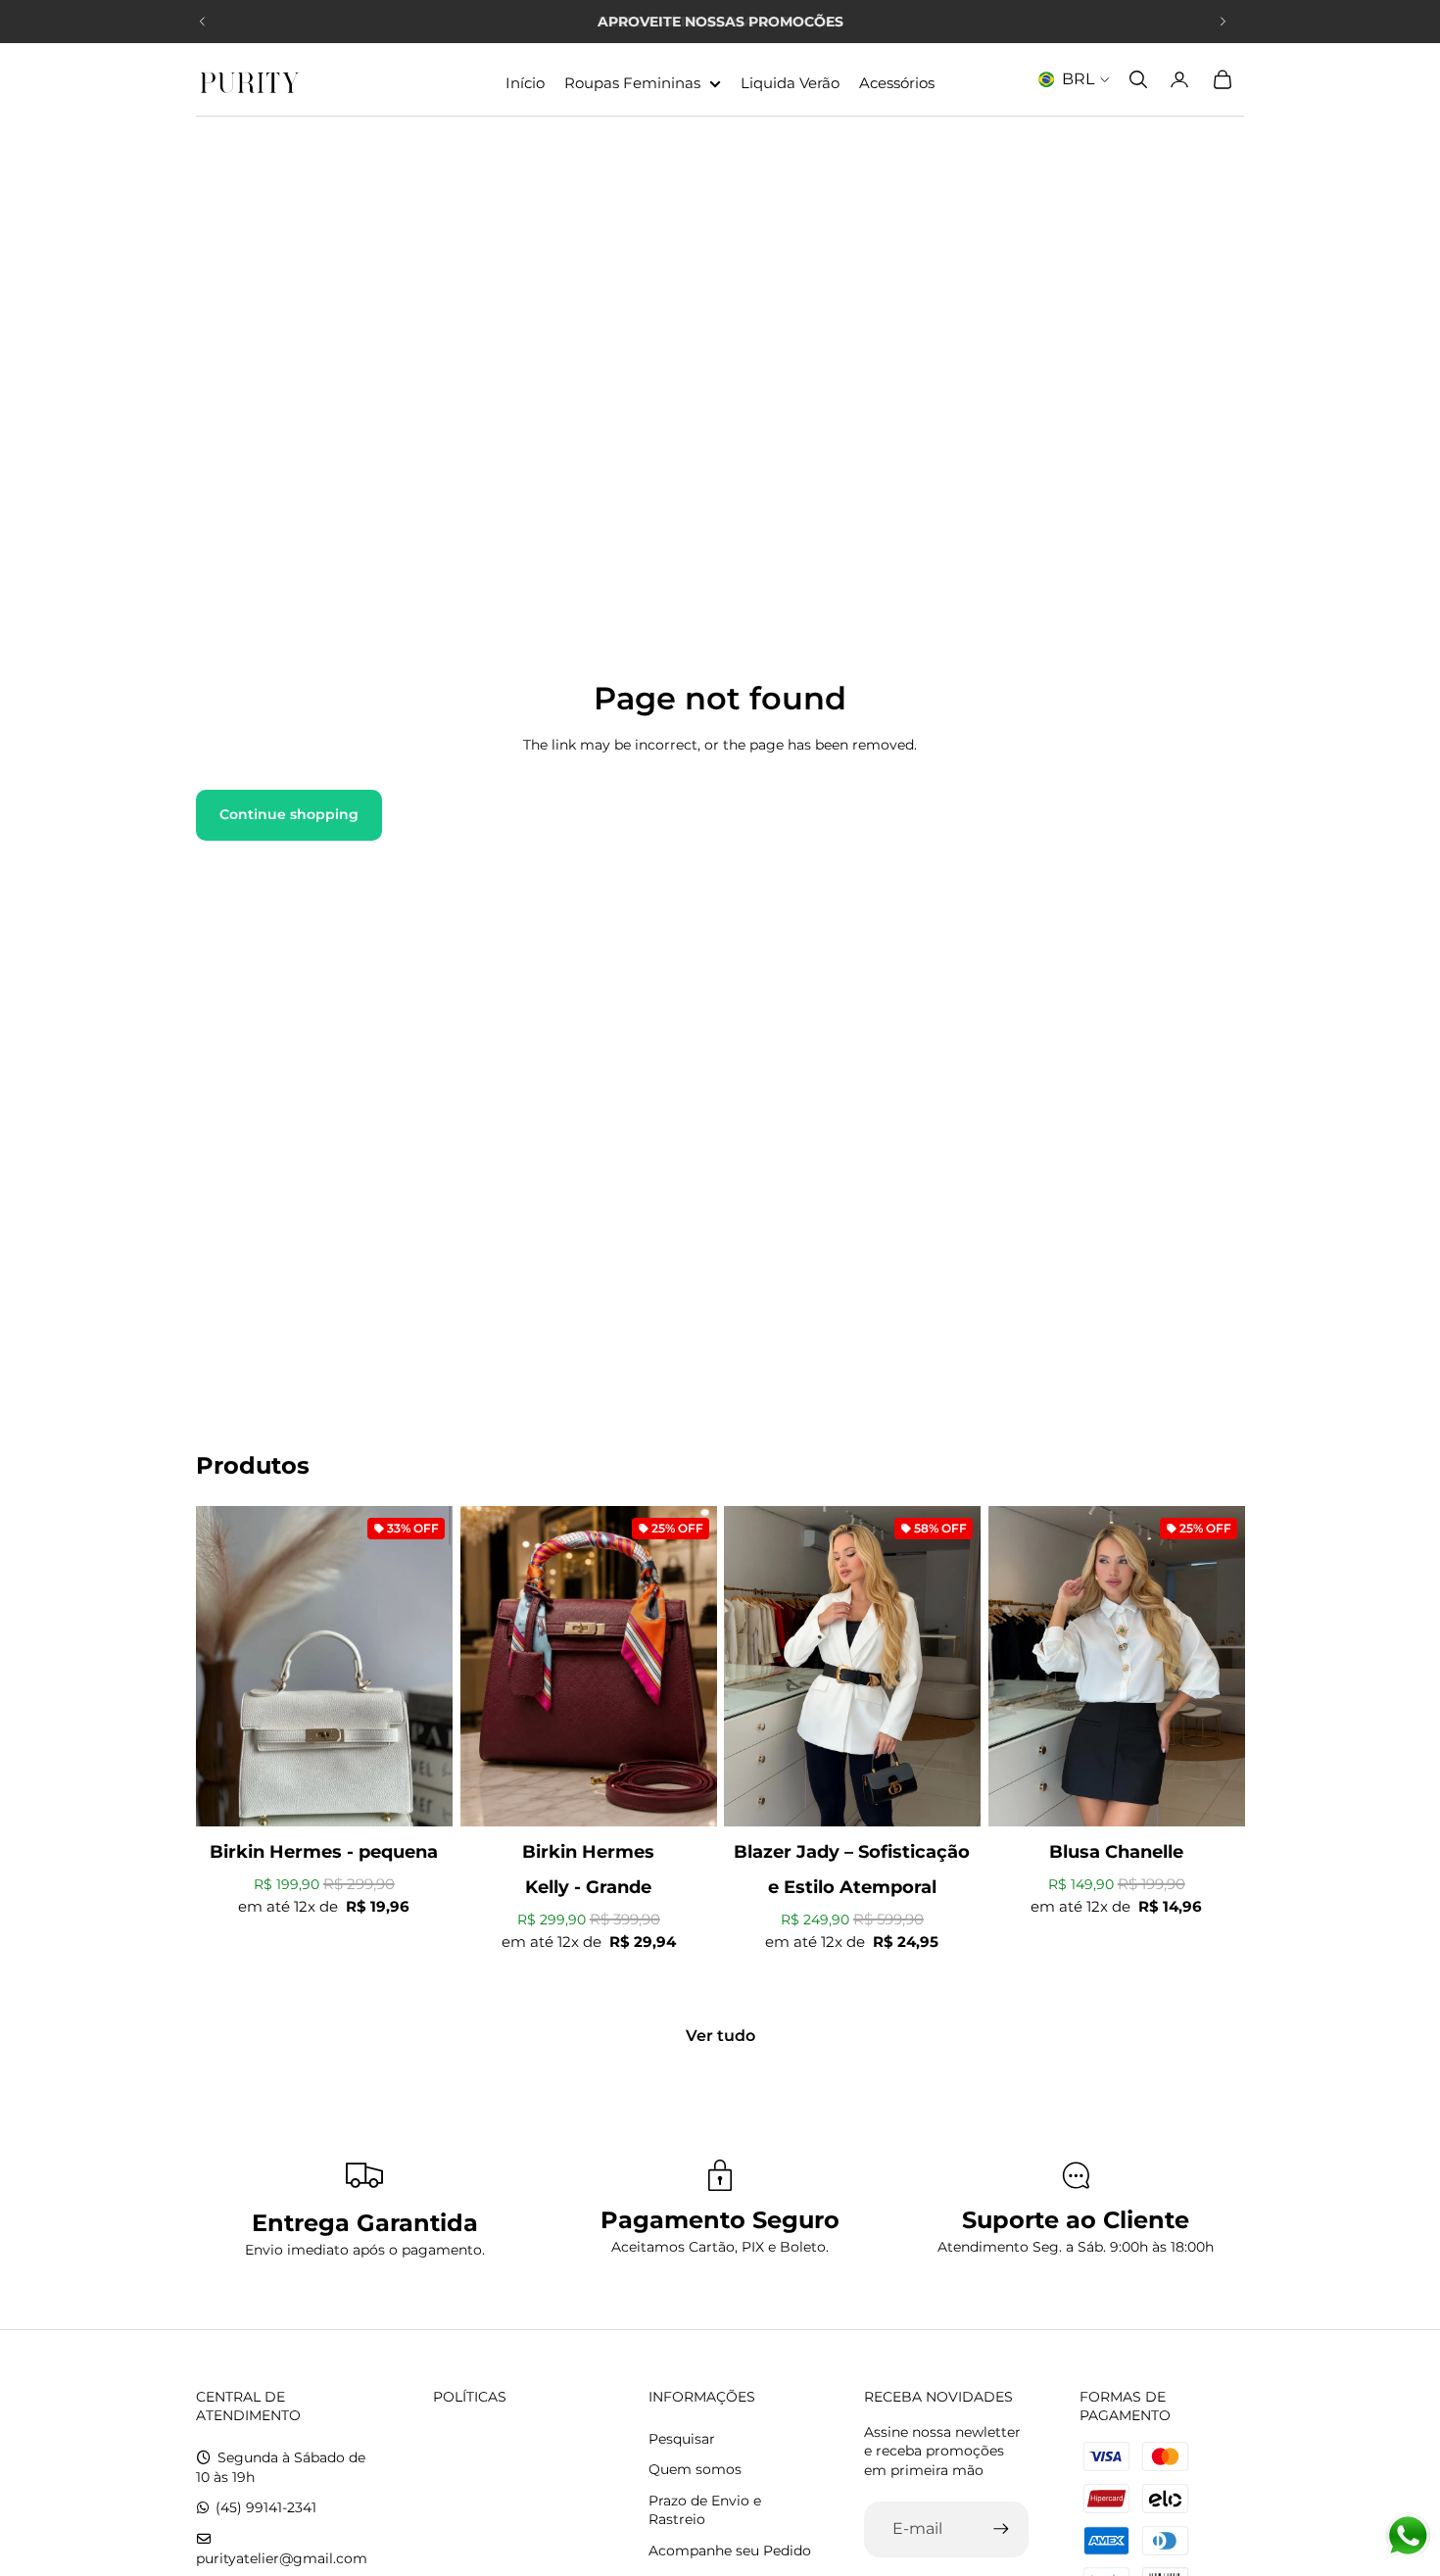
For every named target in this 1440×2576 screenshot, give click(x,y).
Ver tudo (720, 2036)
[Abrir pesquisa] (1138, 79)
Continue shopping (289, 814)
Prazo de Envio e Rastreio (705, 2510)
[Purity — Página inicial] (250, 79)
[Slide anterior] (203, 22)
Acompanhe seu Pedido (730, 2551)
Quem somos (695, 2469)
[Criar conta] (1001, 2529)
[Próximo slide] (1223, 22)
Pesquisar (682, 2439)
